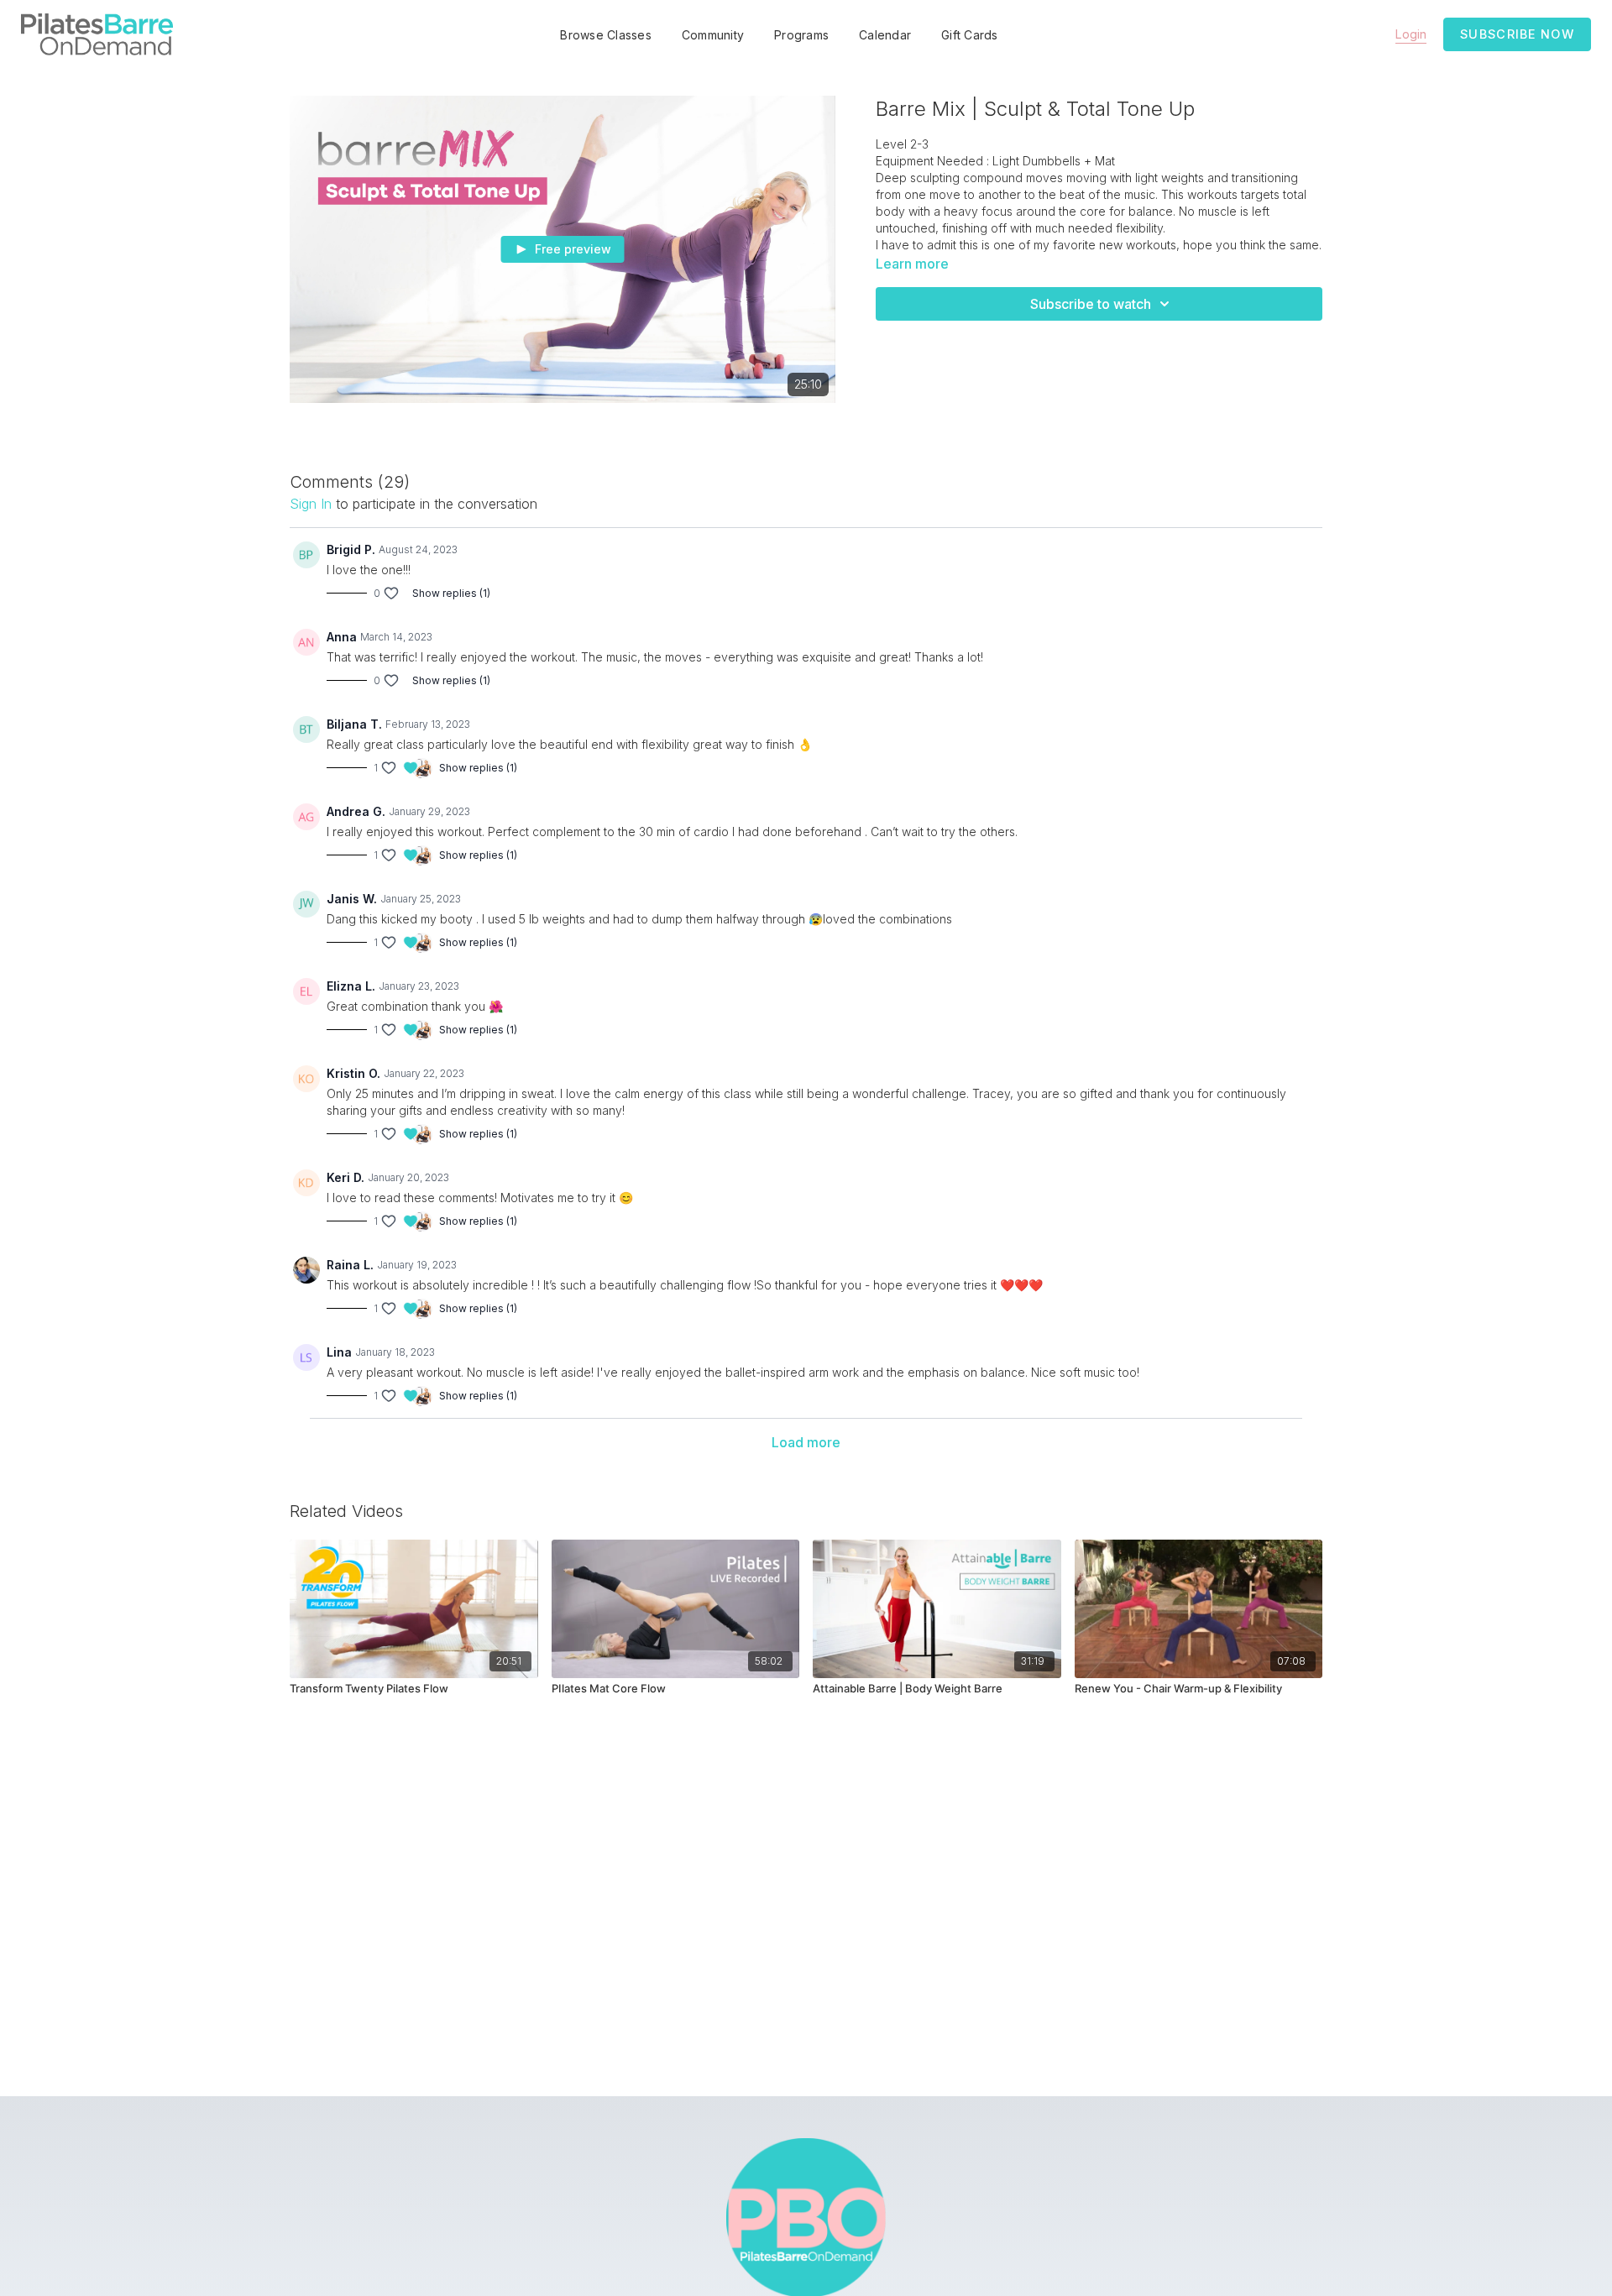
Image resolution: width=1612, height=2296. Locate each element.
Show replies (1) (451, 593)
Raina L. (350, 1265)
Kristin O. (353, 1073)
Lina (339, 1352)
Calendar (885, 35)
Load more (806, 1442)
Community (713, 35)
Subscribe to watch (1091, 304)
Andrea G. (356, 811)
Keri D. (345, 1177)
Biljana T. (354, 724)
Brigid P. (351, 549)
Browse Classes (606, 35)
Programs (801, 35)
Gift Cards (970, 35)
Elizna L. (351, 986)
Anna (342, 637)
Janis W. (352, 899)
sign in (311, 504)
